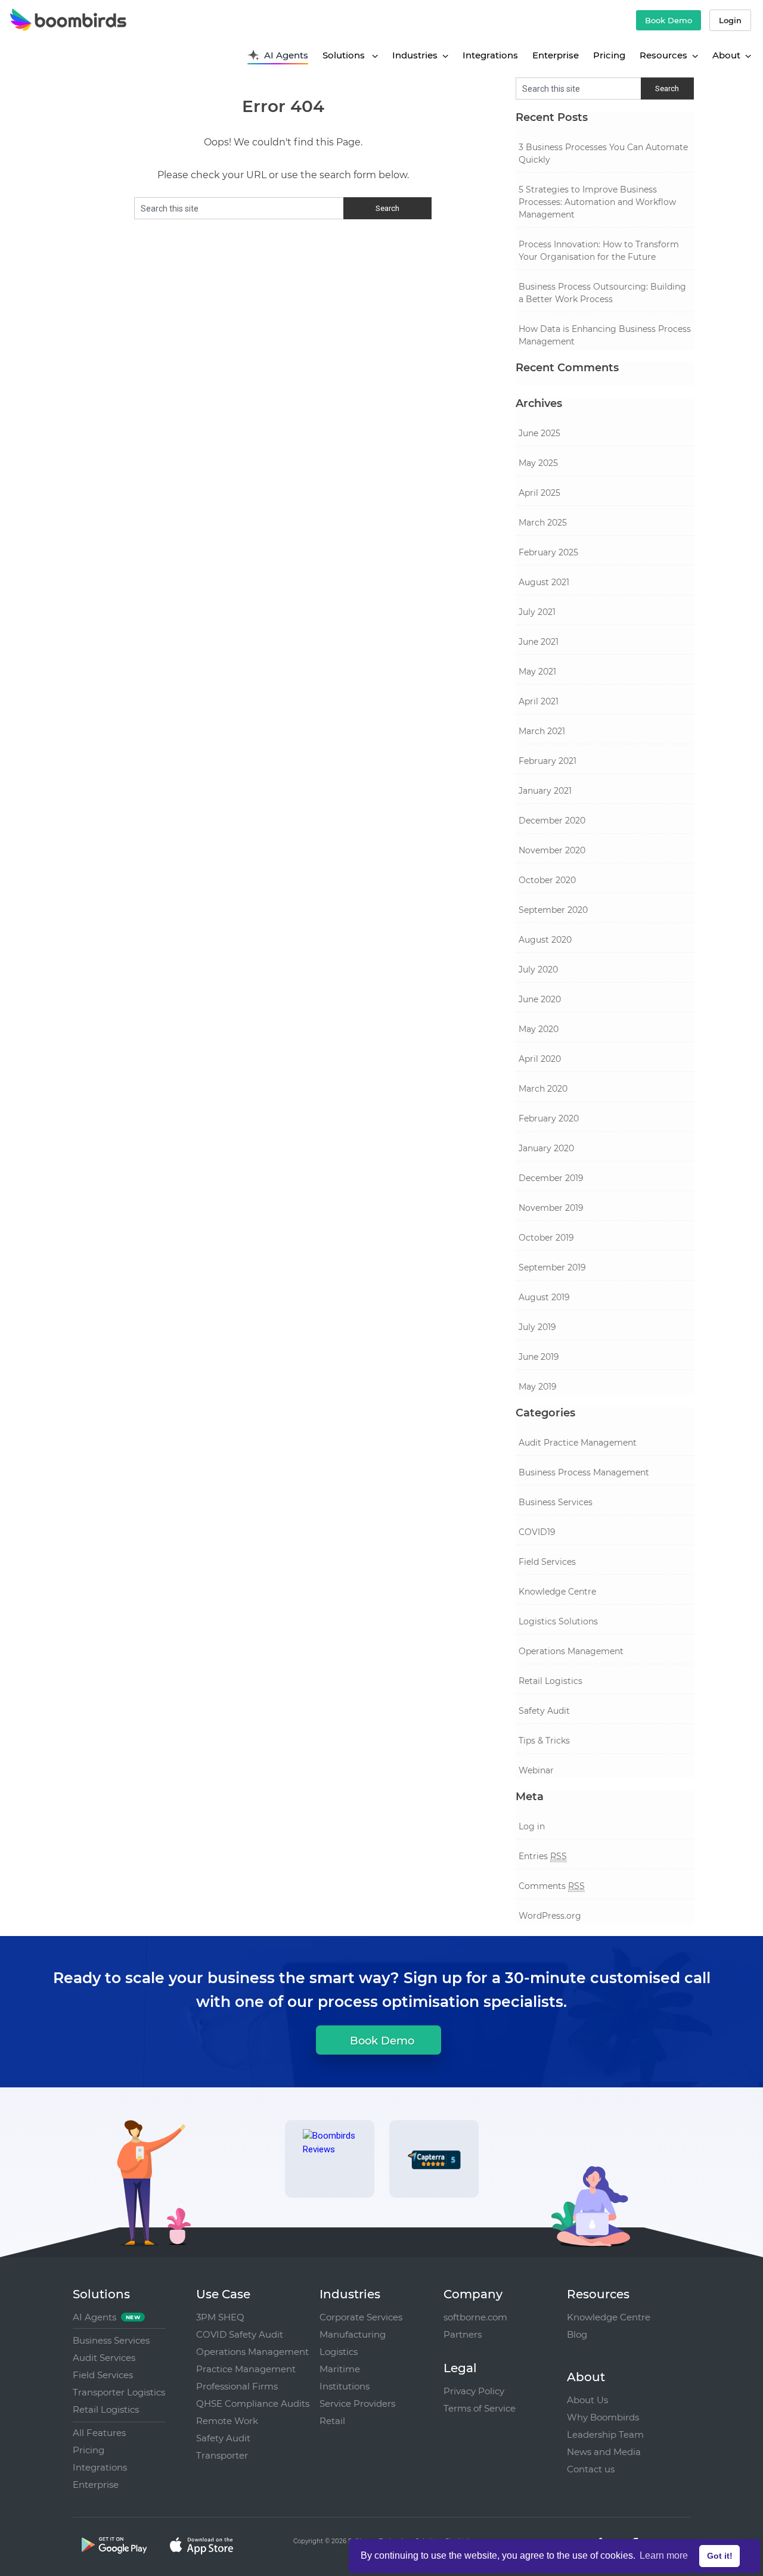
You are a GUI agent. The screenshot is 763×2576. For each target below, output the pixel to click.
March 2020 (543, 1089)
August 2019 (544, 1297)
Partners (463, 2334)
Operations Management (571, 1651)
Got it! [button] (720, 2556)
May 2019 (538, 1387)
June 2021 (539, 642)
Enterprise (556, 55)
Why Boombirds (603, 2417)
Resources (663, 55)
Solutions (345, 55)
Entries (543, 1856)
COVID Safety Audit (240, 2334)
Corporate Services (361, 2317)
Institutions (345, 2386)
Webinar (536, 1770)
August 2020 (545, 940)
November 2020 (552, 850)
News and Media (604, 2452)
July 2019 (537, 1327)
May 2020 (539, 1029)
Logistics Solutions (558, 1621)
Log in (532, 1826)
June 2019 (539, 1357)
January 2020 (546, 1148)
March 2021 (542, 731)
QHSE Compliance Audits (253, 2403)
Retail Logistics (550, 1681)
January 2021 (545, 791)
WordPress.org (550, 1916)
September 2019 (552, 1267)
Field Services (547, 1562)
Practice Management (246, 2369)
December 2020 (552, 821)
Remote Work (227, 2421)
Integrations (490, 55)
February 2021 (548, 761)
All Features (99, 2433)
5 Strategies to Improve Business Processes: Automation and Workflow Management (597, 202)
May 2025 (538, 463)
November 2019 (551, 1208)
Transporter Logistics (119, 2392)
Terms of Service (480, 2408)
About (726, 55)
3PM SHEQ (220, 2317)
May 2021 (537, 672)
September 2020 (553, 910)
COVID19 (537, 1532)
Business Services (556, 1502)
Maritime (340, 2369)
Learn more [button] (664, 2555)
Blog (577, 2334)
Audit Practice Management (578, 1443)
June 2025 (539, 433)
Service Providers (357, 2403)
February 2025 (548, 552)
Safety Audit (544, 1711)
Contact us (591, 2469)
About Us (587, 2400)
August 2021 (544, 582)
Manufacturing (353, 2334)
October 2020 (547, 880)
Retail (332, 2421)
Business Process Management (584, 1472)
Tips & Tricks (544, 1741)
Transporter (222, 2455)
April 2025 (539, 493)
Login (730, 20)
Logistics (339, 2352)
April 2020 (540, 1059)
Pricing (609, 55)
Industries (415, 55)
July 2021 (537, 612)
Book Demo (669, 20)
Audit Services (104, 2358)
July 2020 (538, 970)
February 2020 (549, 1118)
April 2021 (539, 701)
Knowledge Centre (557, 1592)
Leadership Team (605, 2434)
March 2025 (543, 523)
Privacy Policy (474, 2391)
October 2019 (546, 1238)
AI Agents (286, 55)
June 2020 (540, 999)
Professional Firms (237, 2386)
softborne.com (475, 2317)
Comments (552, 1886)
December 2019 (551, 1178)
